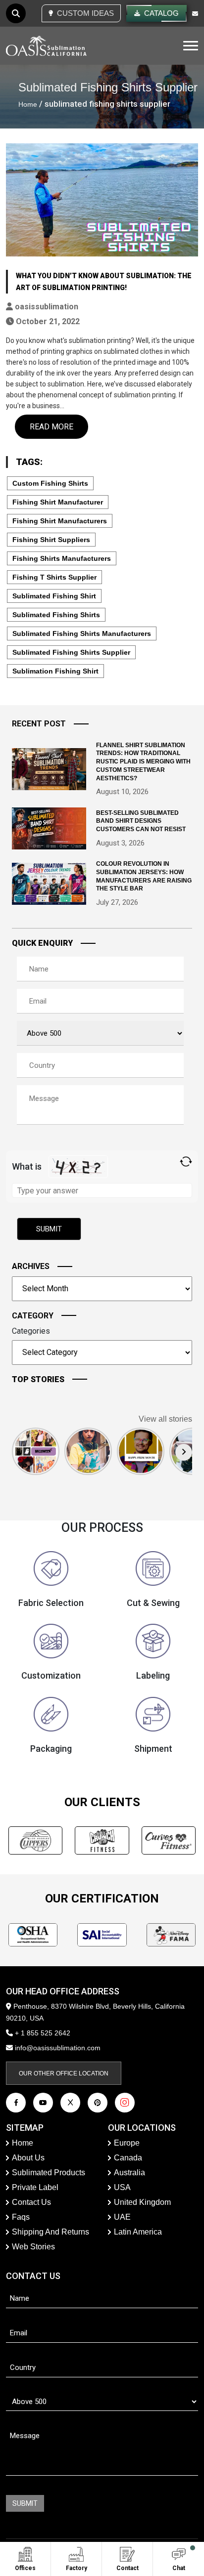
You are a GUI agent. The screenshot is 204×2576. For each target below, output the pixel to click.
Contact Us (31, 2202)
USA (122, 2187)
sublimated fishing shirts (56, 615)
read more (51, 427)
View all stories (165, 1419)
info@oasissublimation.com (58, 2048)
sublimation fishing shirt (55, 671)
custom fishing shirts (50, 483)
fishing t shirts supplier (54, 577)
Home (28, 104)
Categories (31, 1331)
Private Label (35, 2187)
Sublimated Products (49, 2173)
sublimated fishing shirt (54, 596)
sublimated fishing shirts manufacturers (82, 633)
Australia (129, 2173)
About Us (28, 2158)
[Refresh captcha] (186, 1161)
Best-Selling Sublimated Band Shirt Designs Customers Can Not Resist (141, 821)
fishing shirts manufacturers (62, 558)
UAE (122, 2217)
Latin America (138, 2232)
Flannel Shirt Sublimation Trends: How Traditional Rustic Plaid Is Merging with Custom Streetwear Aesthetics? (143, 762)
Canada (128, 2158)
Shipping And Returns (51, 2232)
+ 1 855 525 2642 (42, 2033)
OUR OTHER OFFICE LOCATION (64, 2073)
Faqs (21, 2217)
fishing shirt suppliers (51, 540)
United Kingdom (142, 2202)
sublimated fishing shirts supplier (71, 652)
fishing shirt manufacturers (60, 521)
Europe (127, 2143)
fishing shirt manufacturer (58, 502)
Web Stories (33, 2247)
